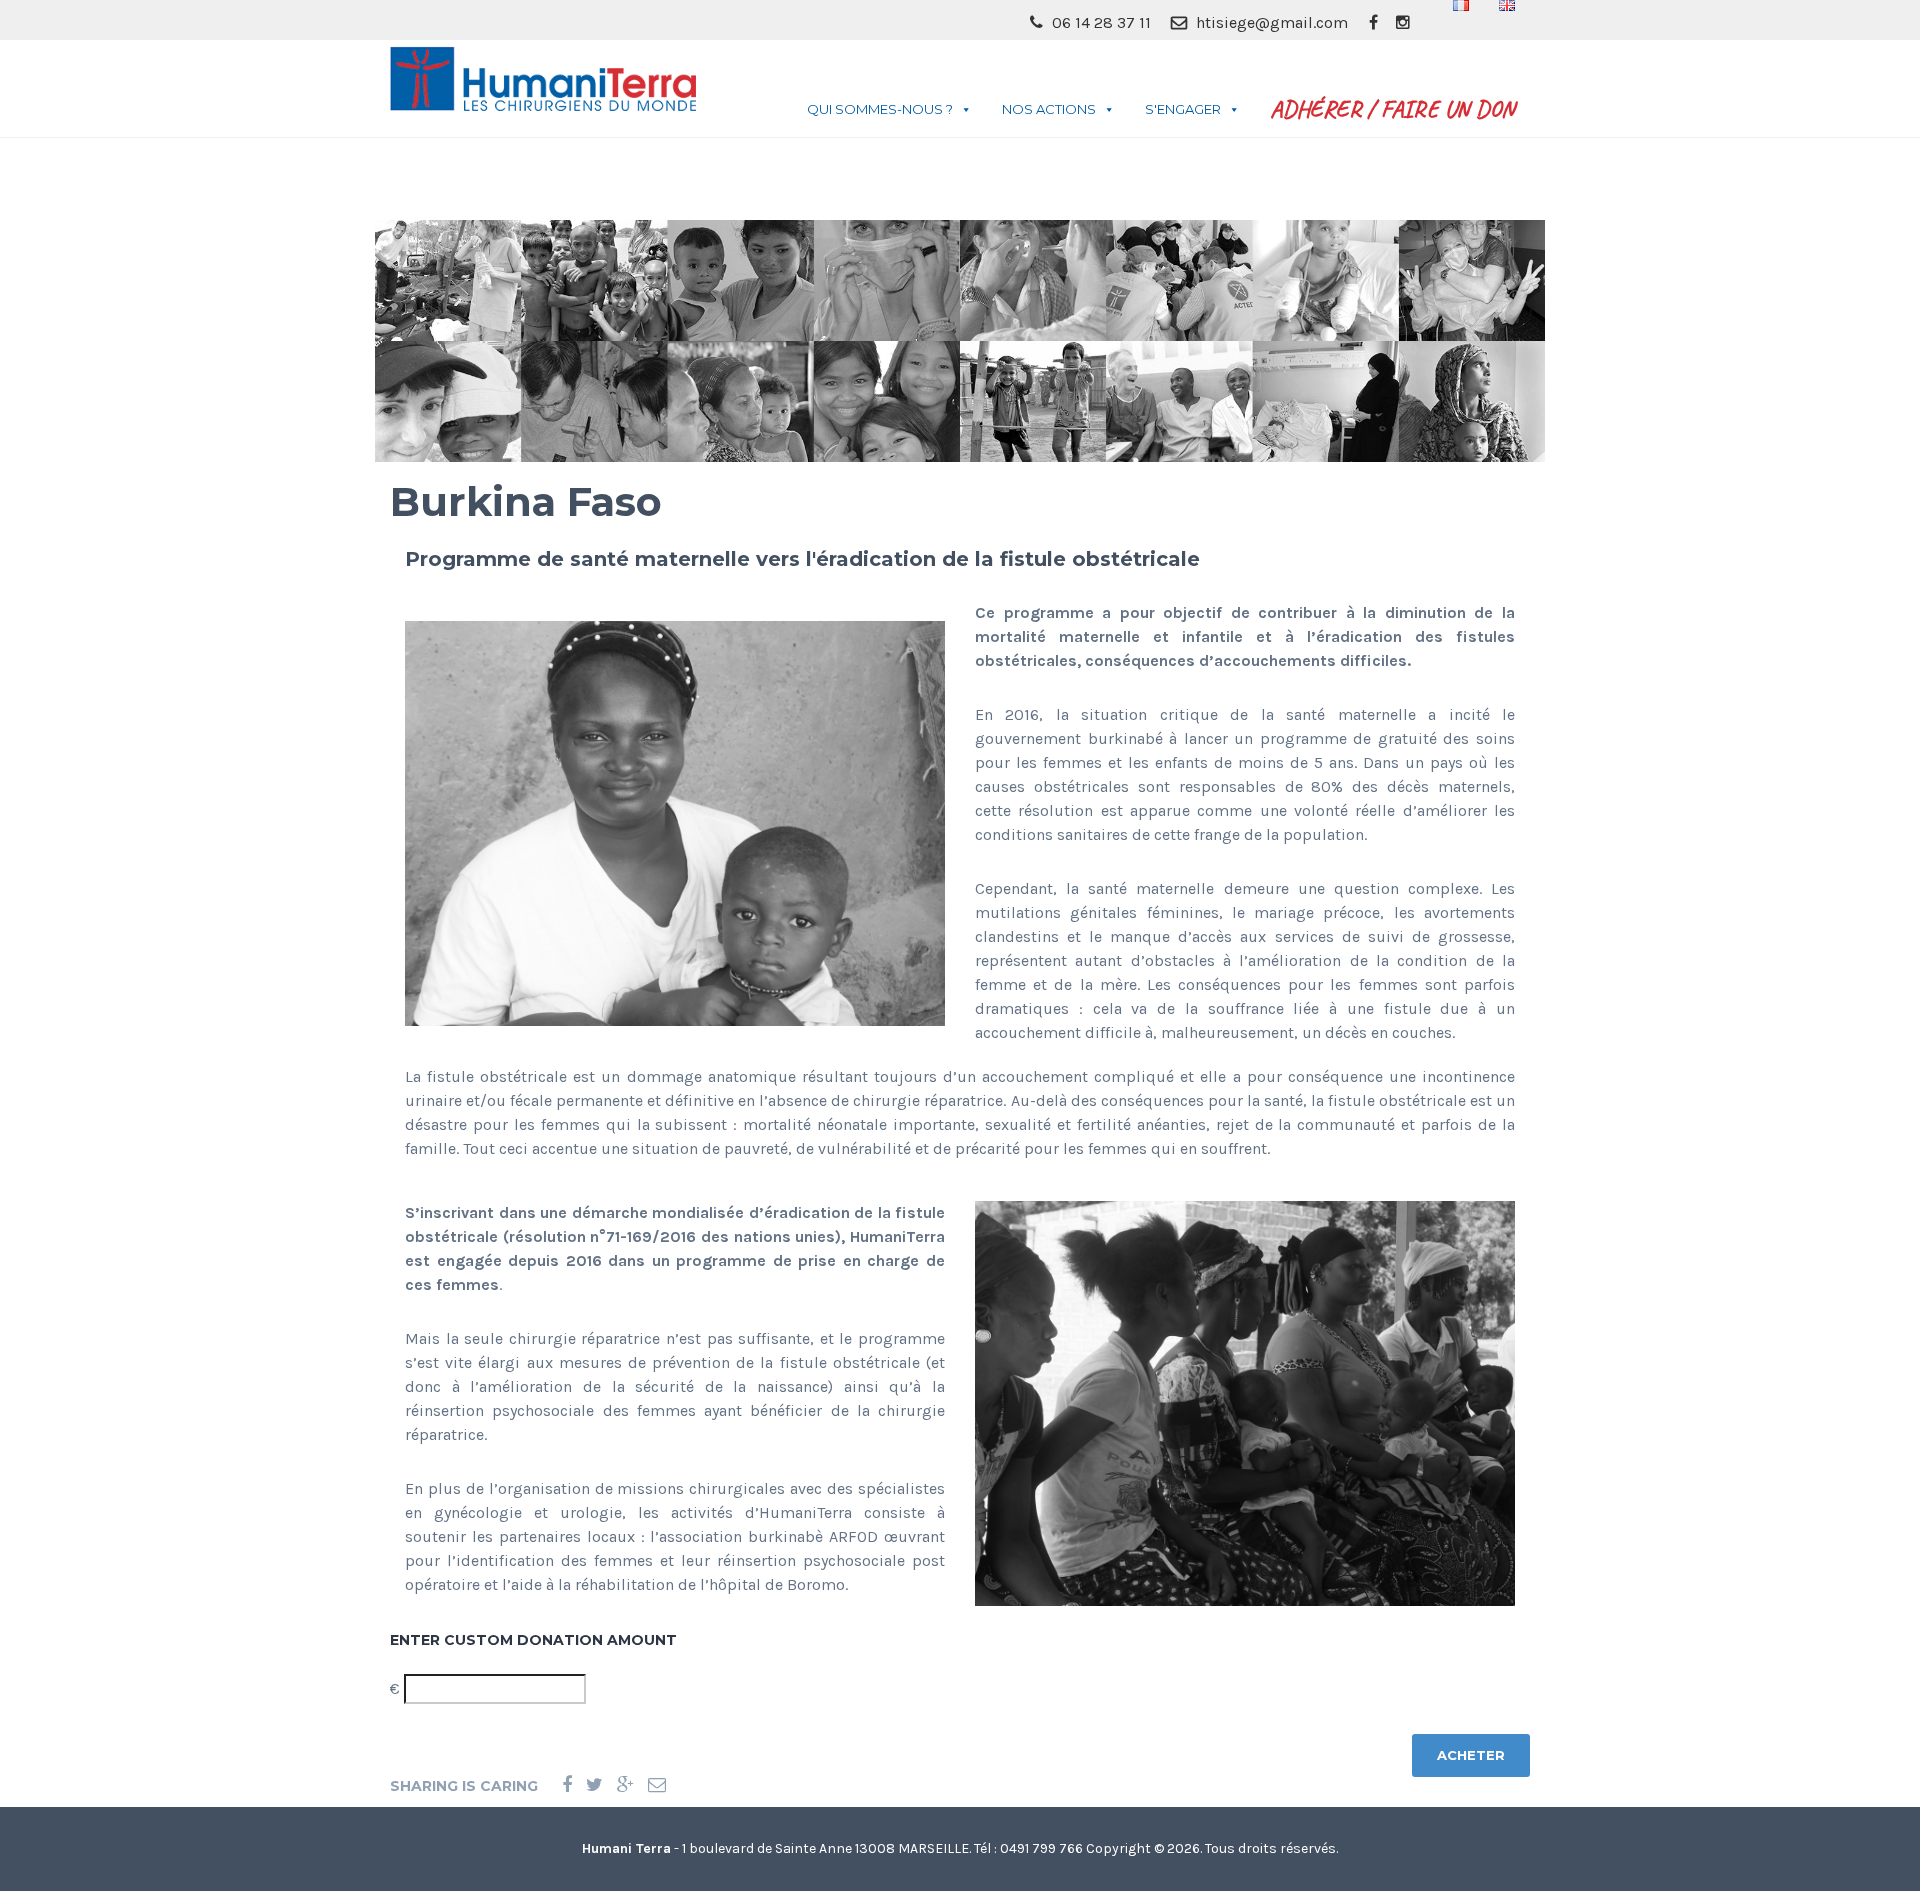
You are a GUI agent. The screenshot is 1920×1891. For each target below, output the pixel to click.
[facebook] (1373, 22)
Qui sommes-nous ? (880, 109)
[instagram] (1403, 22)
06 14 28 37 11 (1099, 22)
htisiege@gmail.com (1270, 22)
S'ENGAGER (1183, 109)
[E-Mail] (657, 1785)
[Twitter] (594, 1785)
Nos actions (1049, 109)
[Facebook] (567, 1785)
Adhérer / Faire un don (1392, 109)
